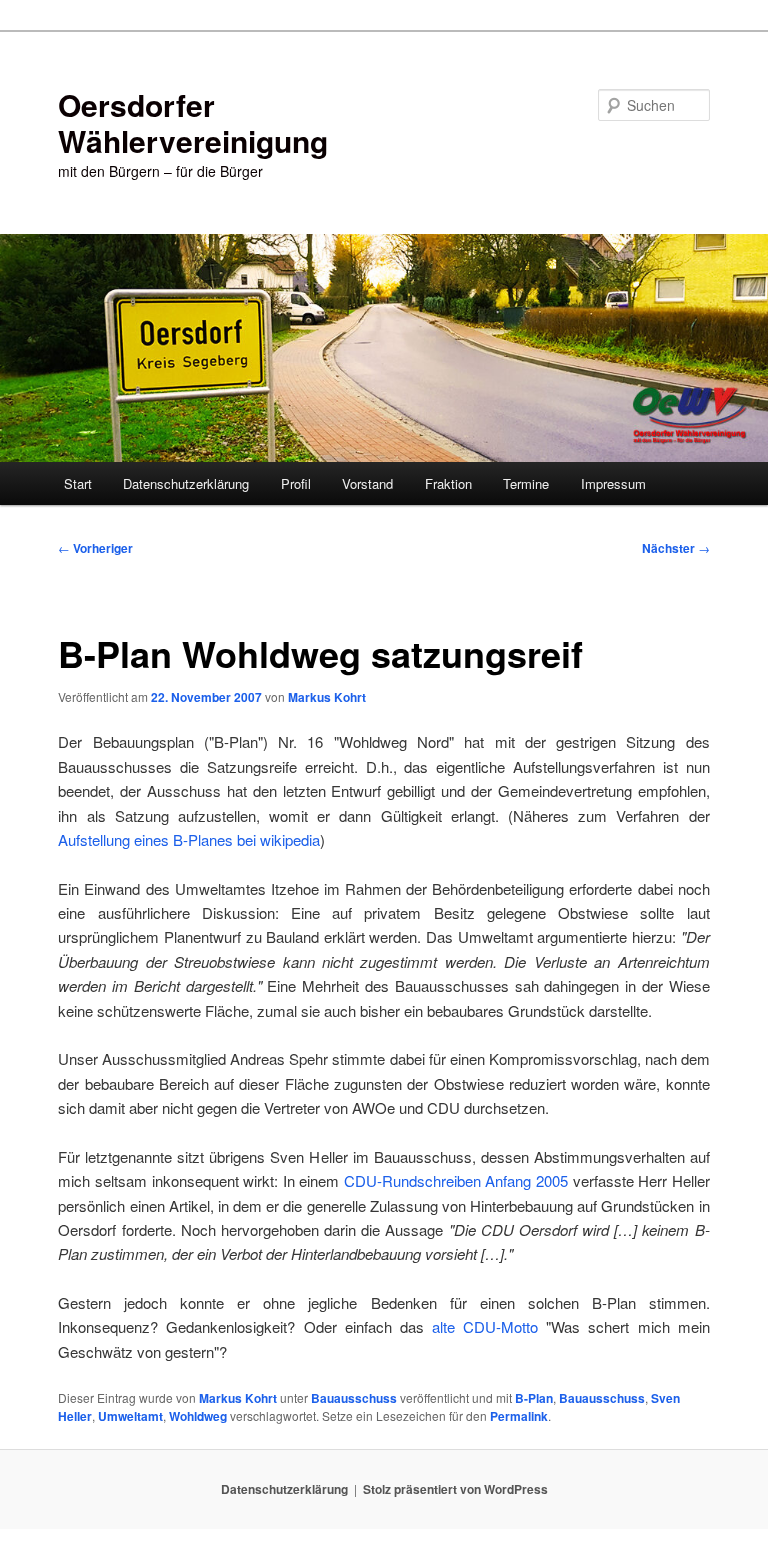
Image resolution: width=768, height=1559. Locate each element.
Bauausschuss (354, 1398)
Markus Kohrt (327, 697)
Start (78, 483)
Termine (526, 483)
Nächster (676, 548)
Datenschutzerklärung (186, 483)
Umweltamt (130, 1416)
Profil (296, 483)
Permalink (519, 1416)
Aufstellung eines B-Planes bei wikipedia (189, 839)
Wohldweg (198, 1416)
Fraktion (448, 483)
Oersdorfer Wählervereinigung (193, 122)
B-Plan (534, 1398)
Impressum (613, 483)
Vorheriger (95, 548)
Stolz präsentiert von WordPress (455, 1489)
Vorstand (367, 483)
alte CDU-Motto (489, 1326)
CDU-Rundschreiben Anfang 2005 (458, 1180)
